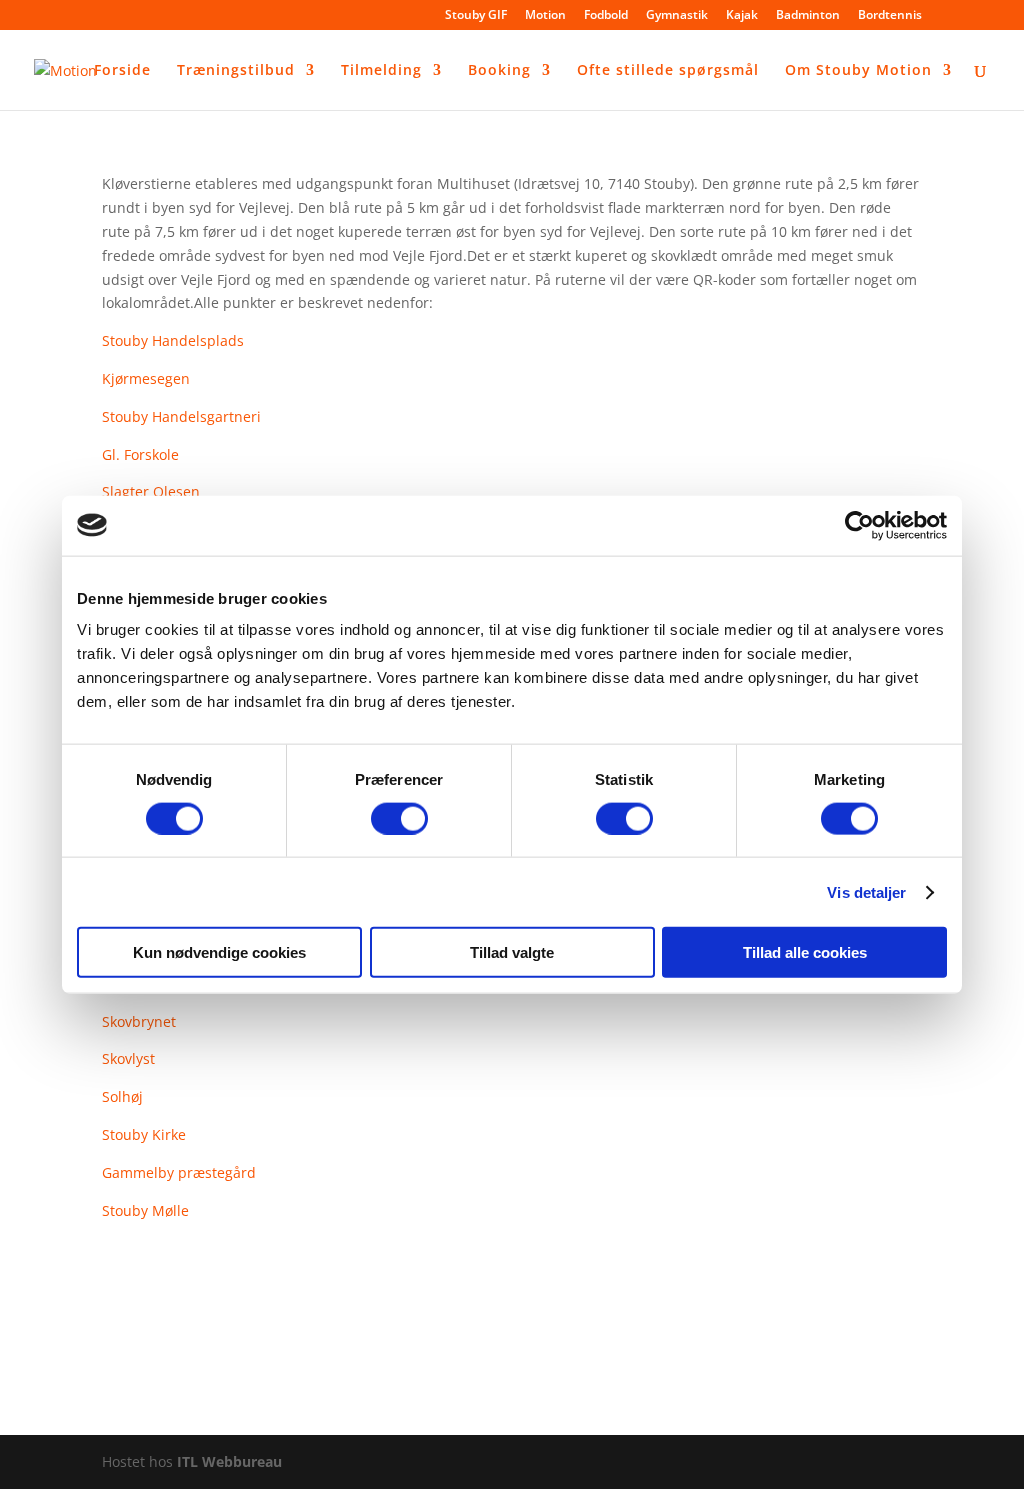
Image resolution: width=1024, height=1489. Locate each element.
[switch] (399, 818)
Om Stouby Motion (858, 71)
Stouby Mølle (145, 1210)
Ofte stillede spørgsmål (668, 71)
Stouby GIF (476, 16)
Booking (499, 71)
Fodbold (606, 16)
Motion (545, 16)
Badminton (808, 16)
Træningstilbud (236, 71)
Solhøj (122, 1096)
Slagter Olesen (151, 491)
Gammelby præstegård (179, 1172)
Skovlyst (128, 1058)
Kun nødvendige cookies (219, 952)
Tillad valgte (512, 952)
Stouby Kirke (144, 1134)
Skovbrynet (139, 1021)
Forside (122, 71)
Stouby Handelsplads (173, 340)
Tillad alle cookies (805, 952)
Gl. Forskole (140, 454)
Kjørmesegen (146, 378)
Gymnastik (677, 16)
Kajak (742, 16)
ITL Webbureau (229, 1461)
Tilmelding (381, 71)
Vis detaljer (866, 891)
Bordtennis (890, 16)
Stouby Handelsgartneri (181, 416)
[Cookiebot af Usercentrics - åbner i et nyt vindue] (859, 525)
